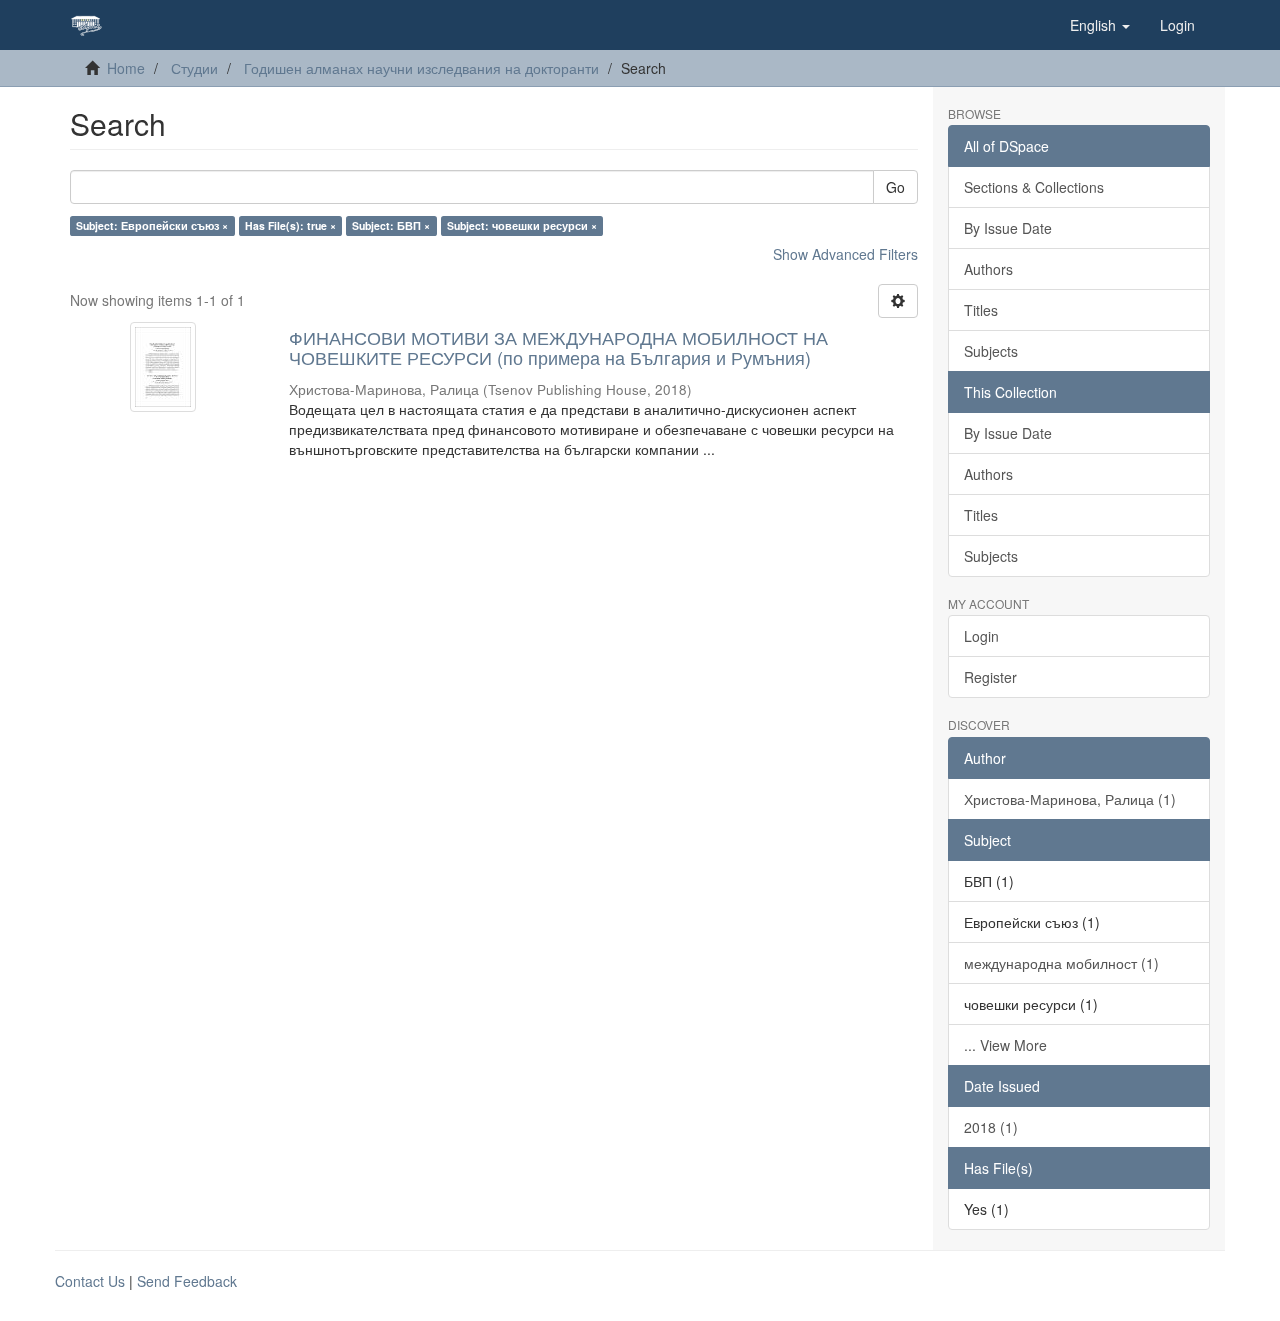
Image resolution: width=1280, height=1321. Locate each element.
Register (990, 677)
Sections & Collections (1034, 187)
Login (981, 636)
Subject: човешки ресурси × (522, 225)
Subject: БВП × (391, 225)
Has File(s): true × (290, 225)
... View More (1005, 1045)
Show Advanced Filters (845, 254)
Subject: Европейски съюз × (152, 225)
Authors (988, 269)
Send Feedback (187, 1281)
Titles (981, 310)
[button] (1100, 25)
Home (126, 68)
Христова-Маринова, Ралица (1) (1070, 799)
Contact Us (90, 1281)
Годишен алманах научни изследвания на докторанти (421, 68)
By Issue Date (1008, 228)
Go (895, 187)
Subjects (991, 351)
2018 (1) (991, 1127)
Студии (194, 68)
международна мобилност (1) (1061, 963)
